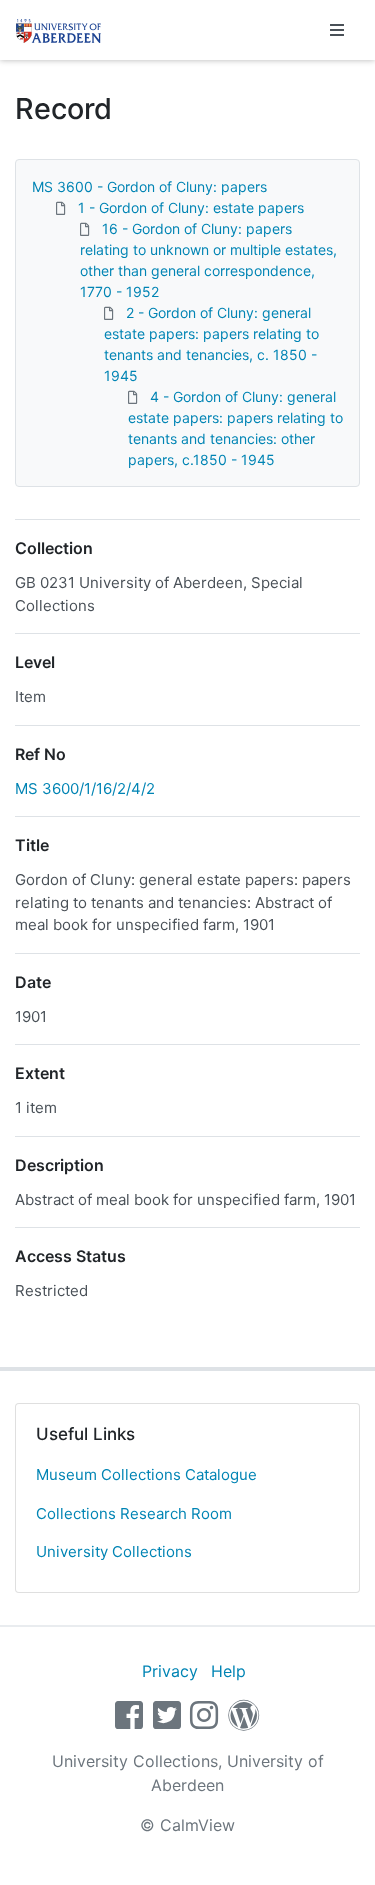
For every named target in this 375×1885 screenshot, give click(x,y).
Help (228, 1671)
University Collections (114, 1551)
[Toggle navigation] (337, 30)
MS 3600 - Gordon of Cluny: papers (149, 186)
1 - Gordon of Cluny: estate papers (191, 207)
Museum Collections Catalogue (146, 1474)
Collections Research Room (134, 1513)
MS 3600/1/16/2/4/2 (85, 788)
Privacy (170, 1671)
